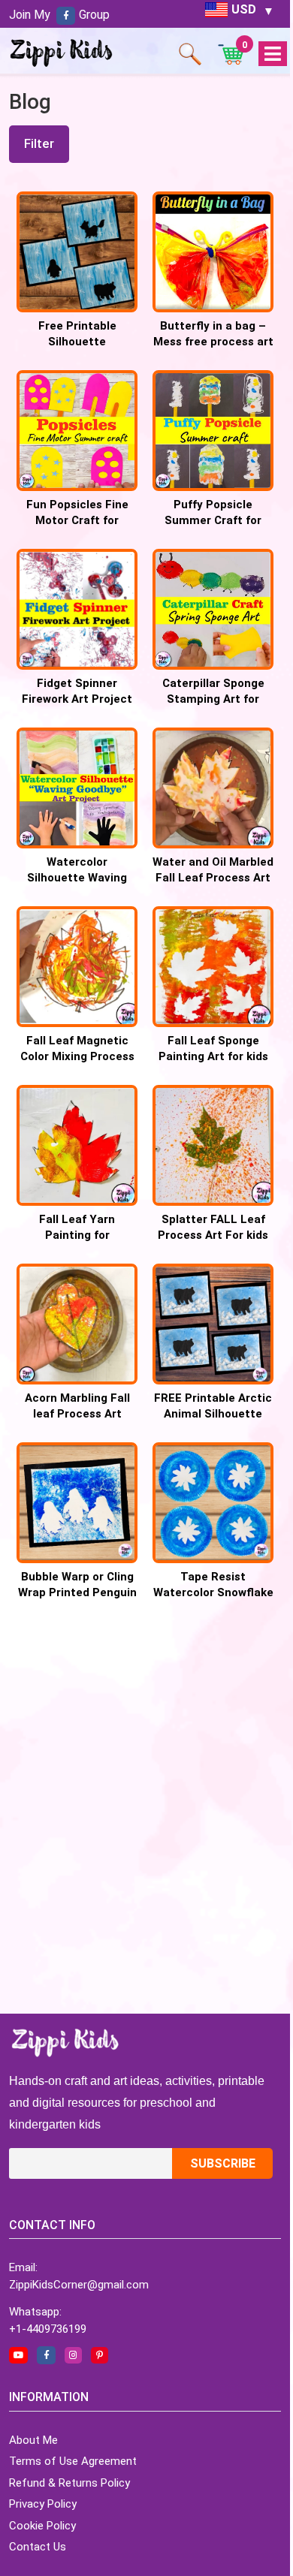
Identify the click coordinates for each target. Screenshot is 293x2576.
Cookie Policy (42, 2526)
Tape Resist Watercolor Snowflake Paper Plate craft (213, 1592)
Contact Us (38, 2547)
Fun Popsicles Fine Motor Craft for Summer (77, 520)
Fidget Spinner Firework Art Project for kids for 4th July (77, 699)
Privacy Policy (43, 2504)
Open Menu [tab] (272, 54)
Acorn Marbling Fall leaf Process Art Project (77, 1414)
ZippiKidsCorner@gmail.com (79, 2285)
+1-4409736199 (48, 2329)
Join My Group (59, 15)
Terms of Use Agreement (73, 2461)
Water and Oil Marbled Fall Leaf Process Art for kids (213, 878)
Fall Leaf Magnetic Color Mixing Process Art (77, 1056)
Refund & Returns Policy (69, 2483)
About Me (33, 2440)
